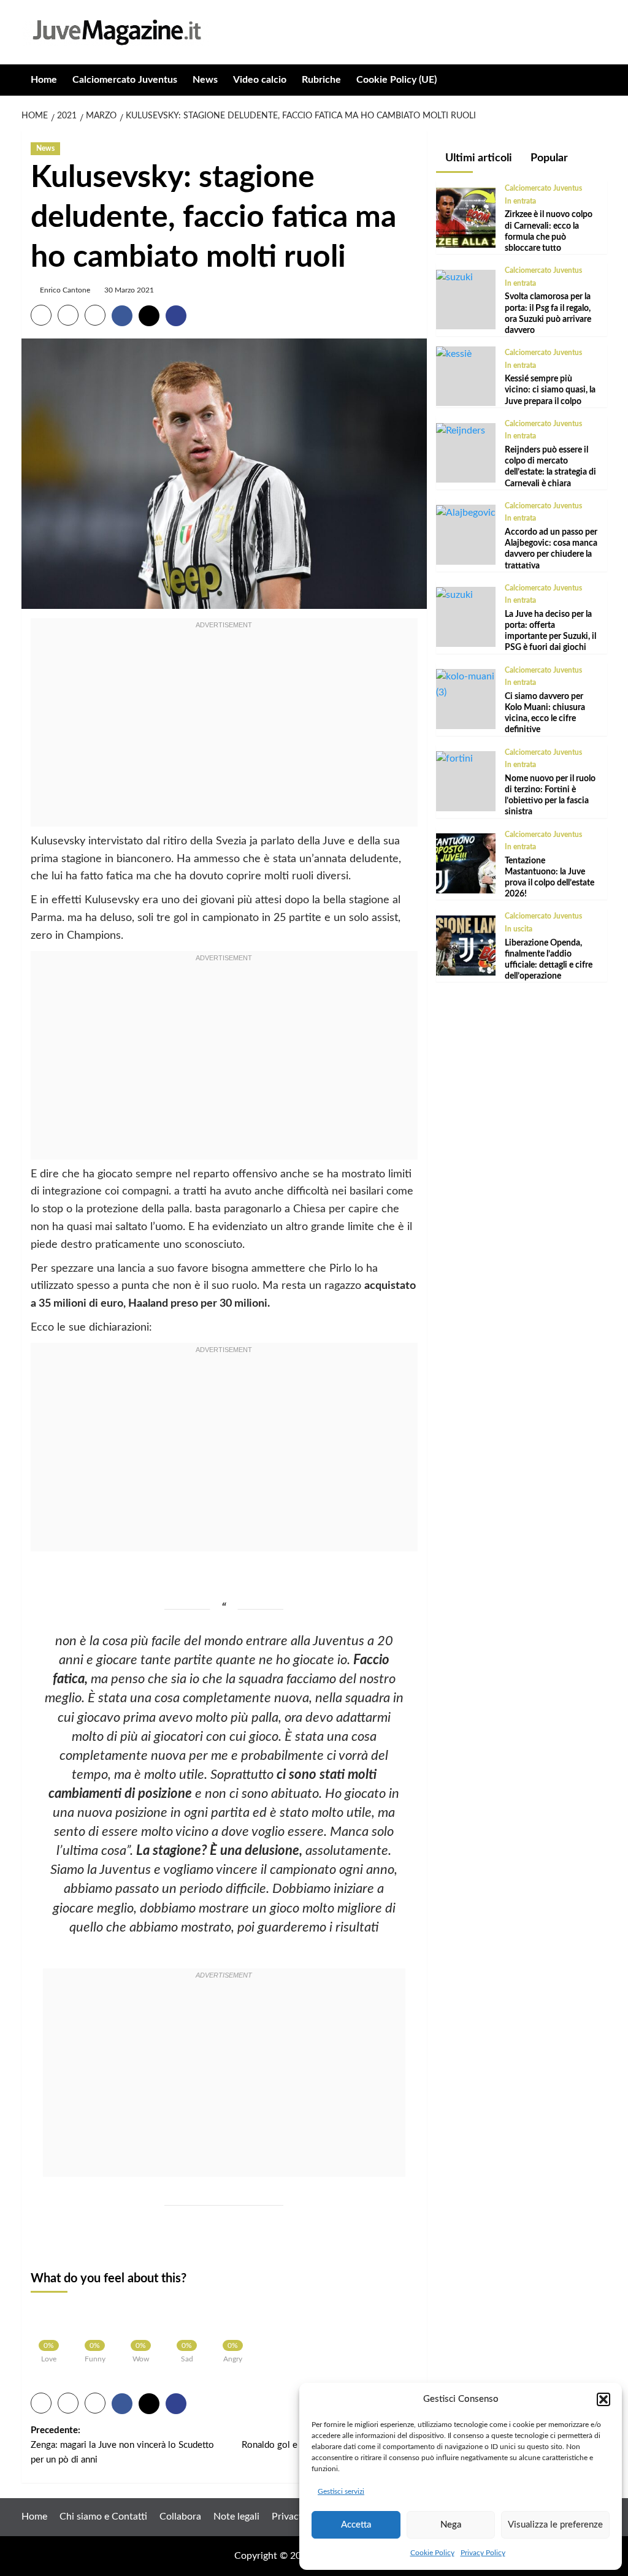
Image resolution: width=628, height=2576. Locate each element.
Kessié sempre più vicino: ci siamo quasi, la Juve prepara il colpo (550, 390)
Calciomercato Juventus (125, 80)
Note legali (236, 2517)
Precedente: (122, 2445)
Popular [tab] (548, 158)
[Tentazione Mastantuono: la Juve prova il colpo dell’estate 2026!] (466, 863)
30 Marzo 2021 (129, 290)
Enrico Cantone (65, 290)
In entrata (520, 201)
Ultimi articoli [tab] (477, 158)
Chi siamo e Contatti (103, 2517)
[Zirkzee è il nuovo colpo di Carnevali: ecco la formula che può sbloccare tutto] (466, 217)
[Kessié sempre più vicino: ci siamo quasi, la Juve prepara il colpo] (454, 354)
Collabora (180, 2517)
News (205, 80)
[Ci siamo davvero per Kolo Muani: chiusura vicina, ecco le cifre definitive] (466, 684)
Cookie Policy (432, 2553)
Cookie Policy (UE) (396, 80)
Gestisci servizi (341, 2491)
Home (44, 80)
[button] (603, 2399)
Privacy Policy (483, 2553)
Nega (451, 2525)
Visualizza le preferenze (555, 2525)
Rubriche (321, 80)
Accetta (356, 2525)
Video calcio (260, 80)
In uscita (519, 929)
